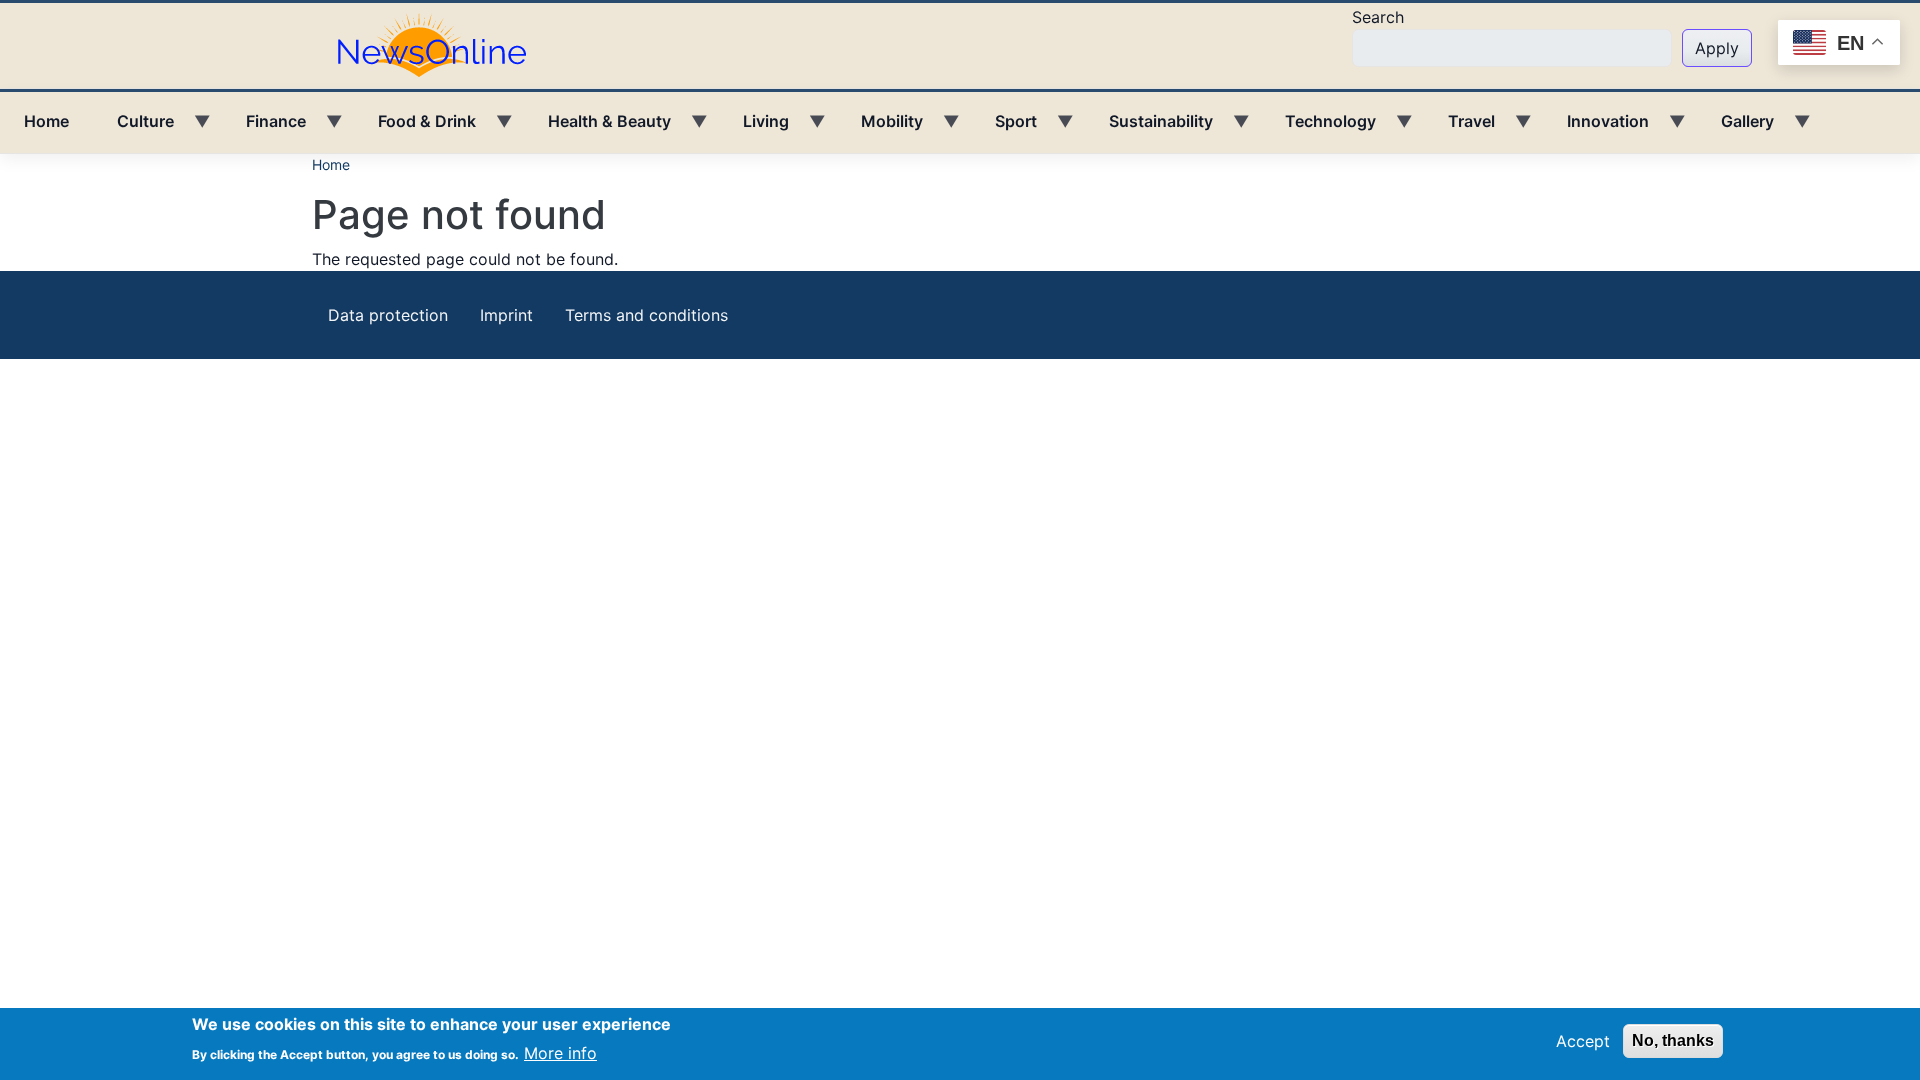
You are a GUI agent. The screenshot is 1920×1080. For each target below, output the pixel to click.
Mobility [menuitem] (880, 128)
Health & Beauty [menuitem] (597, 128)
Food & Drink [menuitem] (415, 128)
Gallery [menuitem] (1735, 128)
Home (331, 164)
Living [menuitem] (754, 128)
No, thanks (1673, 1040)
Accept (1583, 1041)
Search (1378, 17)
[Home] (440, 44)
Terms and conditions (646, 315)
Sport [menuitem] (1004, 128)
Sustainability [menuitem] (1149, 128)
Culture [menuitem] (133, 128)
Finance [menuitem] (264, 128)
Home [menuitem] (46, 121)
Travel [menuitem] (1459, 128)
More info (560, 1052)
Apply (1717, 48)
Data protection (388, 315)
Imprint (506, 315)
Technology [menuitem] (1318, 128)
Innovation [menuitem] (1596, 128)
